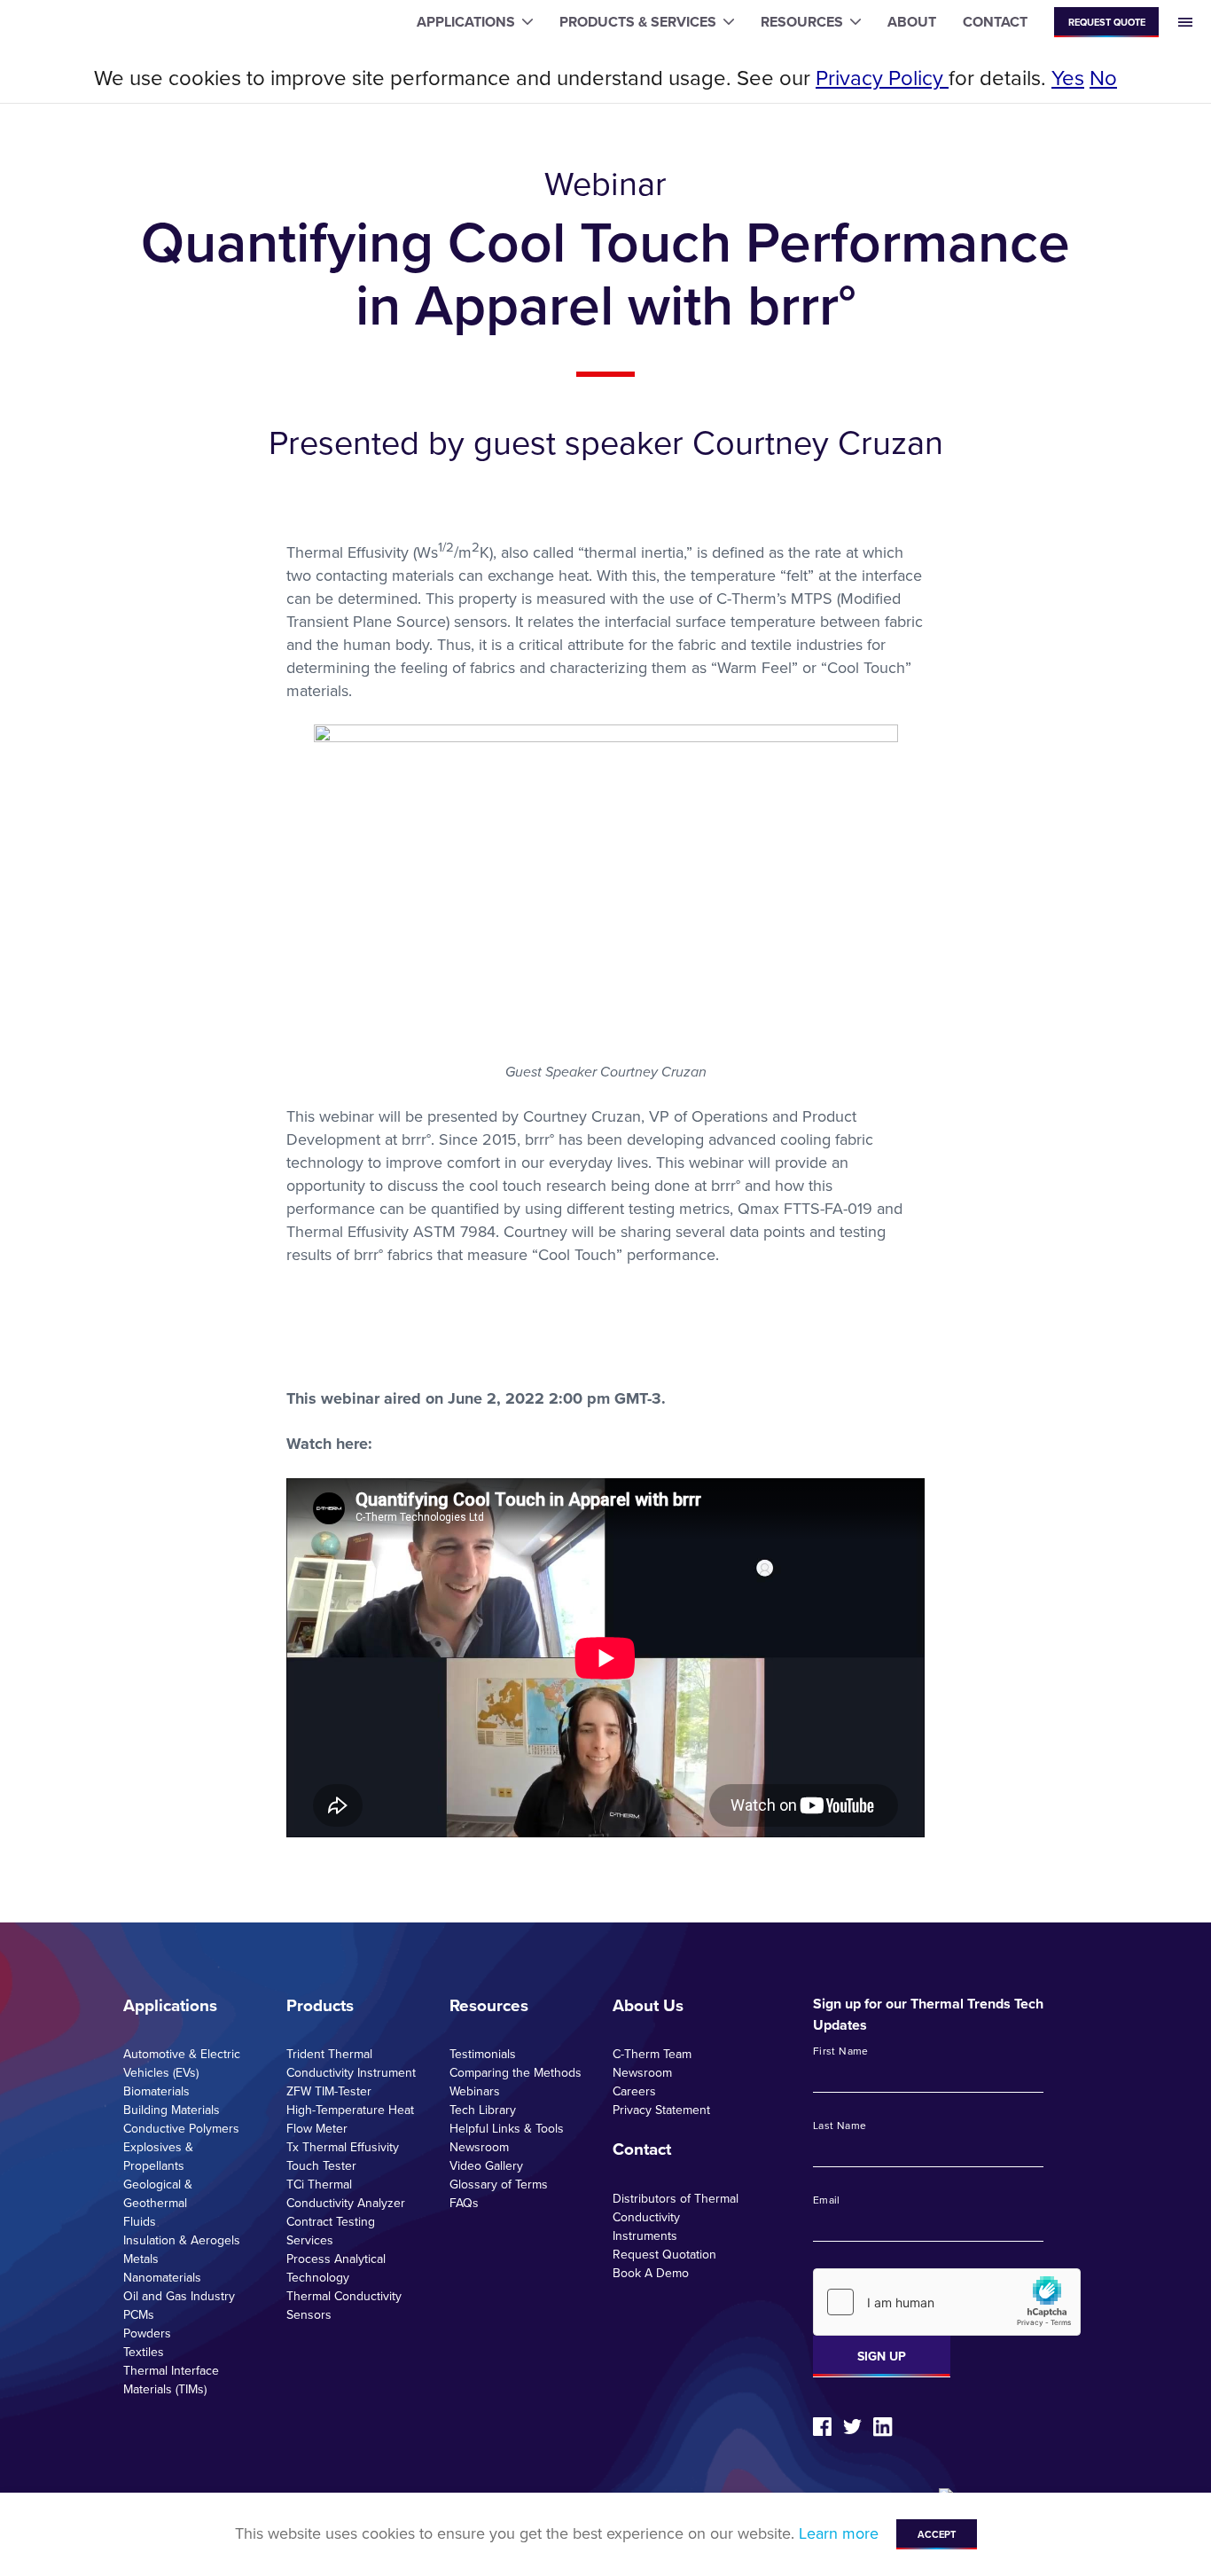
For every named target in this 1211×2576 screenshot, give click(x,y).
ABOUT (912, 22)
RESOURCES (802, 22)
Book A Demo (651, 2273)
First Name (841, 2052)
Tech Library (483, 2110)
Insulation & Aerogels (182, 2240)
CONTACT (995, 22)
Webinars (475, 2091)
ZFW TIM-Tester (329, 2091)
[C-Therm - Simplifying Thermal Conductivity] (86, 23)
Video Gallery (486, 2166)
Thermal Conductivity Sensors (344, 2306)
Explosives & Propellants (158, 2157)
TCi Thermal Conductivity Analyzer (346, 2194)
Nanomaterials (162, 2278)
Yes (1068, 78)
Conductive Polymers (181, 2129)
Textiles (144, 2352)
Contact (642, 2149)
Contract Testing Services (331, 2231)
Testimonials (483, 2054)
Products (320, 2006)
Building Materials (172, 2110)
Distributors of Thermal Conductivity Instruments (676, 2217)
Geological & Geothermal (158, 2194)
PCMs (139, 2315)
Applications (170, 2006)
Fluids (140, 2222)
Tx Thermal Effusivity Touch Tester (343, 2157)
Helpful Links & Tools (507, 2129)
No (1103, 78)
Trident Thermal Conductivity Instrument (351, 2063)
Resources (489, 2006)
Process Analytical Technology (336, 2268)
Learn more (839, 2533)
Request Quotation (664, 2255)
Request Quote (1107, 22)
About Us (648, 2006)
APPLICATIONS (466, 22)
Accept (937, 2534)
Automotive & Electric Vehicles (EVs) (182, 2063)
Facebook (822, 2427)
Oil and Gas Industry (179, 2296)
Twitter (852, 2427)
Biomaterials (156, 2091)
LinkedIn (883, 2427)
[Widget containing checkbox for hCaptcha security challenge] (947, 2302)
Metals (141, 2259)
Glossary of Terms (499, 2185)
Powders (147, 2333)
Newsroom (479, 2147)
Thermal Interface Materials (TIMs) (171, 2380)
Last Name (840, 2126)
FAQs (464, 2203)
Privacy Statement (661, 2110)
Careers (634, 2091)
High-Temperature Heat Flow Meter (350, 2119)
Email (827, 2201)
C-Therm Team (652, 2054)
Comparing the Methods (516, 2073)
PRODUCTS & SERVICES (638, 22)
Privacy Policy (882, 78)
